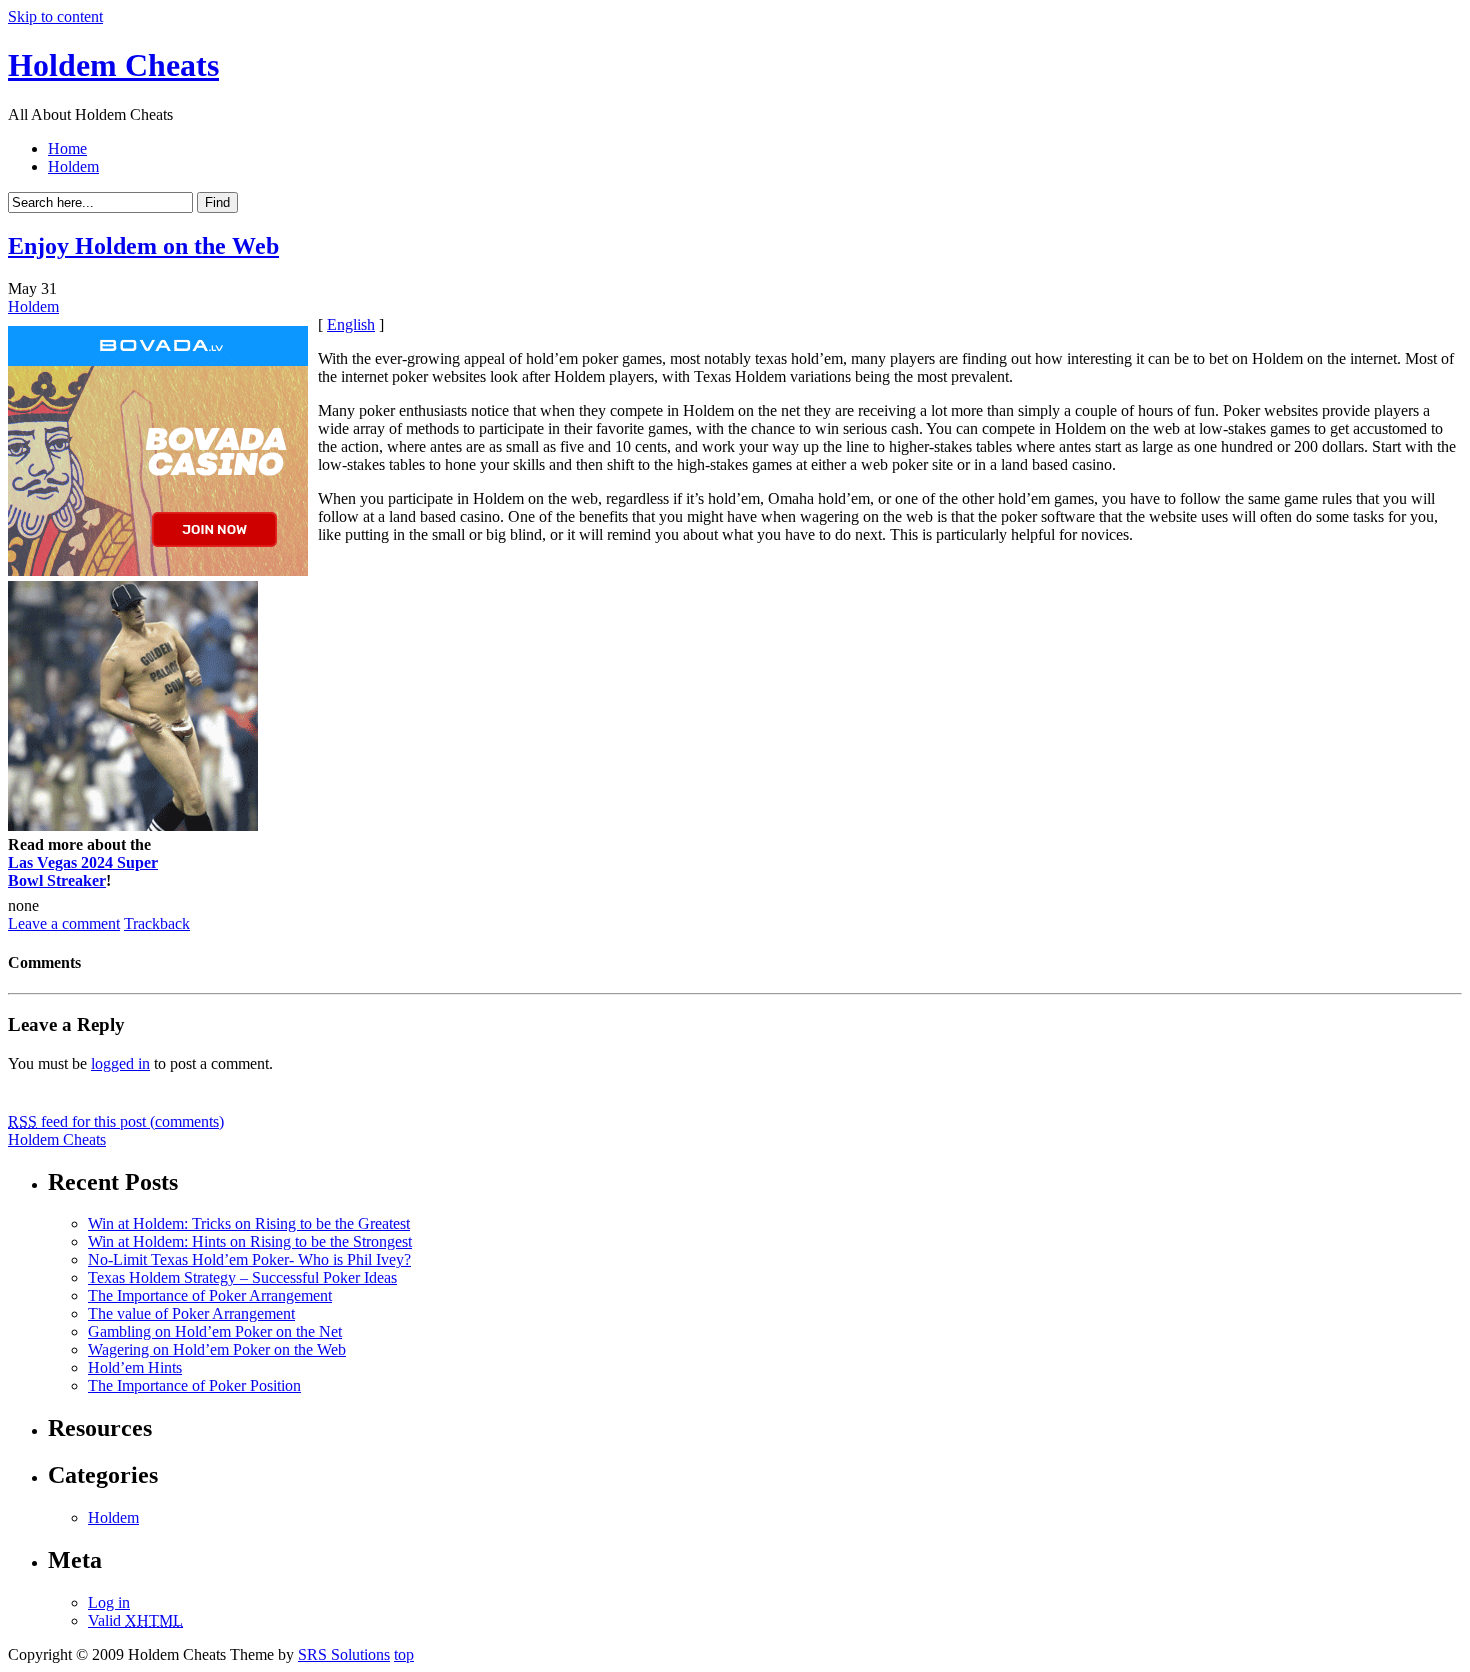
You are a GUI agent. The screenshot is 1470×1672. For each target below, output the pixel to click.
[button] (736, 757)
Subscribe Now (736, 923)
